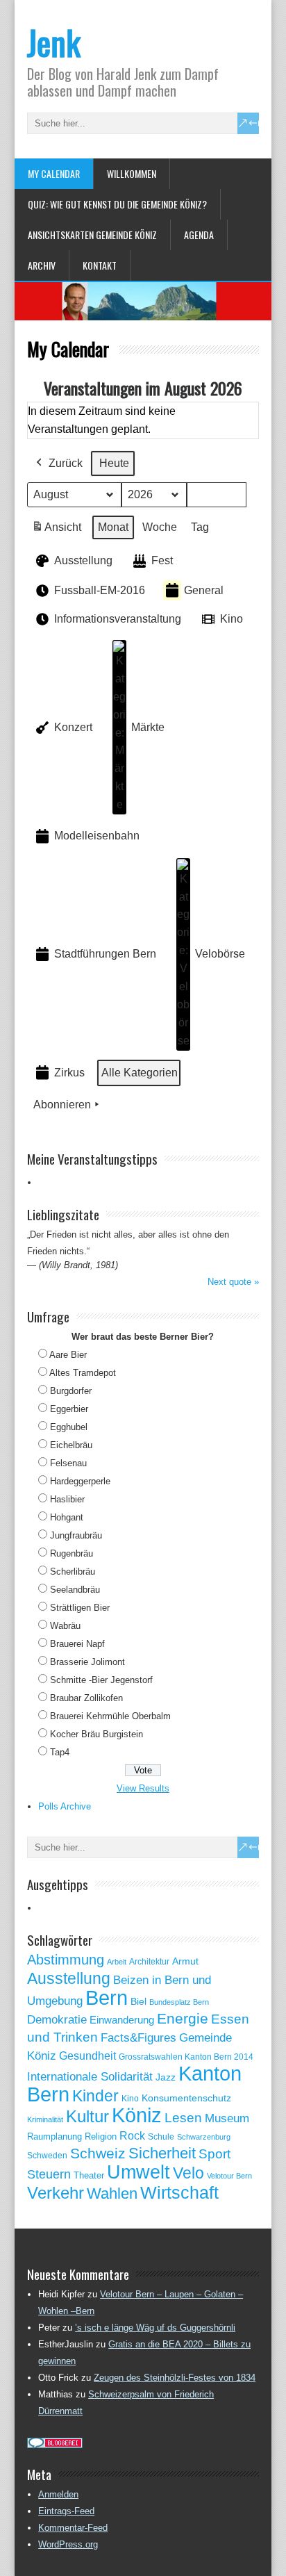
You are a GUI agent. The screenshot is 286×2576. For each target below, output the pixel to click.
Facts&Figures (138, 2038)
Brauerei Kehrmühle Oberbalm (110, 1716)
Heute (114, 463)
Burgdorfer (71, 1391)
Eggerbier (69, 1409)
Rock (132, 2136)
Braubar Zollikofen (86, 1698)
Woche (160, 527)
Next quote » (233, 1282)
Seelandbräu (75, 1590)
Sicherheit (162, 2153)
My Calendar (54, 173)
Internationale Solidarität (90, 2077)
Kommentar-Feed (73, 2528)
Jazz (166, 2077)
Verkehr (56, 2193)
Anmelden (58, 2494)
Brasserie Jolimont (87, 1662)
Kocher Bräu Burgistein (96, 1734)
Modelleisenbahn (97, 836)
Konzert (73, 727)
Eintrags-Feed (66, 2511)
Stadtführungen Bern (105, 954)
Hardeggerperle (80, 1481)
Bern (107, 1997)
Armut (185, 1961)
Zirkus (69, 1073)
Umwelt (138, 2172)
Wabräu (65, 1626)
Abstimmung (66, 1960)
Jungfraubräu (76, 1535)
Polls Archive (65, 1806)
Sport (214, 2154)
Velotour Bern (229, 2176)
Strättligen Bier (80, 1608)
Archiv (42, 265)
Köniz (137, 2115)
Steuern (49, 2174)
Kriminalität (45, 2119)
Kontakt (100, 265)
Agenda (199, 235)
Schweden (47, 2156)
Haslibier (67, 1499)
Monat (113, 527)
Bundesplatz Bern (179, 2002)
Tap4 (60, 1752)
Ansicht (59, 531)
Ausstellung (83, 560)
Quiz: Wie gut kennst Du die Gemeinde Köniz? (117, 204)
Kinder (95, 2096)
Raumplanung (54, 2136)
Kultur (87, 2116)
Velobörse (220, 954)
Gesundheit (87, 2056)
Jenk (54, 42)
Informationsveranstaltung (118, 619)
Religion (101, 2136)
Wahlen (112, 2194)
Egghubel (69, 1427)
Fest (162, 560)
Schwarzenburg (204, 2137)
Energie (183, 2018)
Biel (138, 2001)
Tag (200, 527)
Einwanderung (122, 2020)
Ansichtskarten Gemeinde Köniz (92, 235)
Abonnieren (62, 1105)
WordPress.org (68, 2544)
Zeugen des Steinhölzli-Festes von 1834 (175, 2378)
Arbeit (117, 1962)
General (204, 590)
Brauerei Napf (77, 1644)
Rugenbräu (71, 1553)
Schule (161, 2137)
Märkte (148, 727)
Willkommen (132, 173)
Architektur (149, 1962)
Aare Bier (68, 1355)
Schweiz (98, 2153)
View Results (143, 1788)
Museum (227, 2118)
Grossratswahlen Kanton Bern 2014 (186, 2057)
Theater (89, 2175)
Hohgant (67, 1517)
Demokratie (57, 2019)
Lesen (183, 2118)
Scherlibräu (73, 1572)
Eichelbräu (71, 1445)
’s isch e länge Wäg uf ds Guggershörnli (155, 2328)
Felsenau (68, 1463)
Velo (188, 2173)
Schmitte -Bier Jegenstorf (101, 1680)
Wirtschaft (179, 2192)
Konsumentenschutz (186, 2098)
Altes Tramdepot (83, 1373)
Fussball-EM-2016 (100, 590)
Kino (232, 619)
